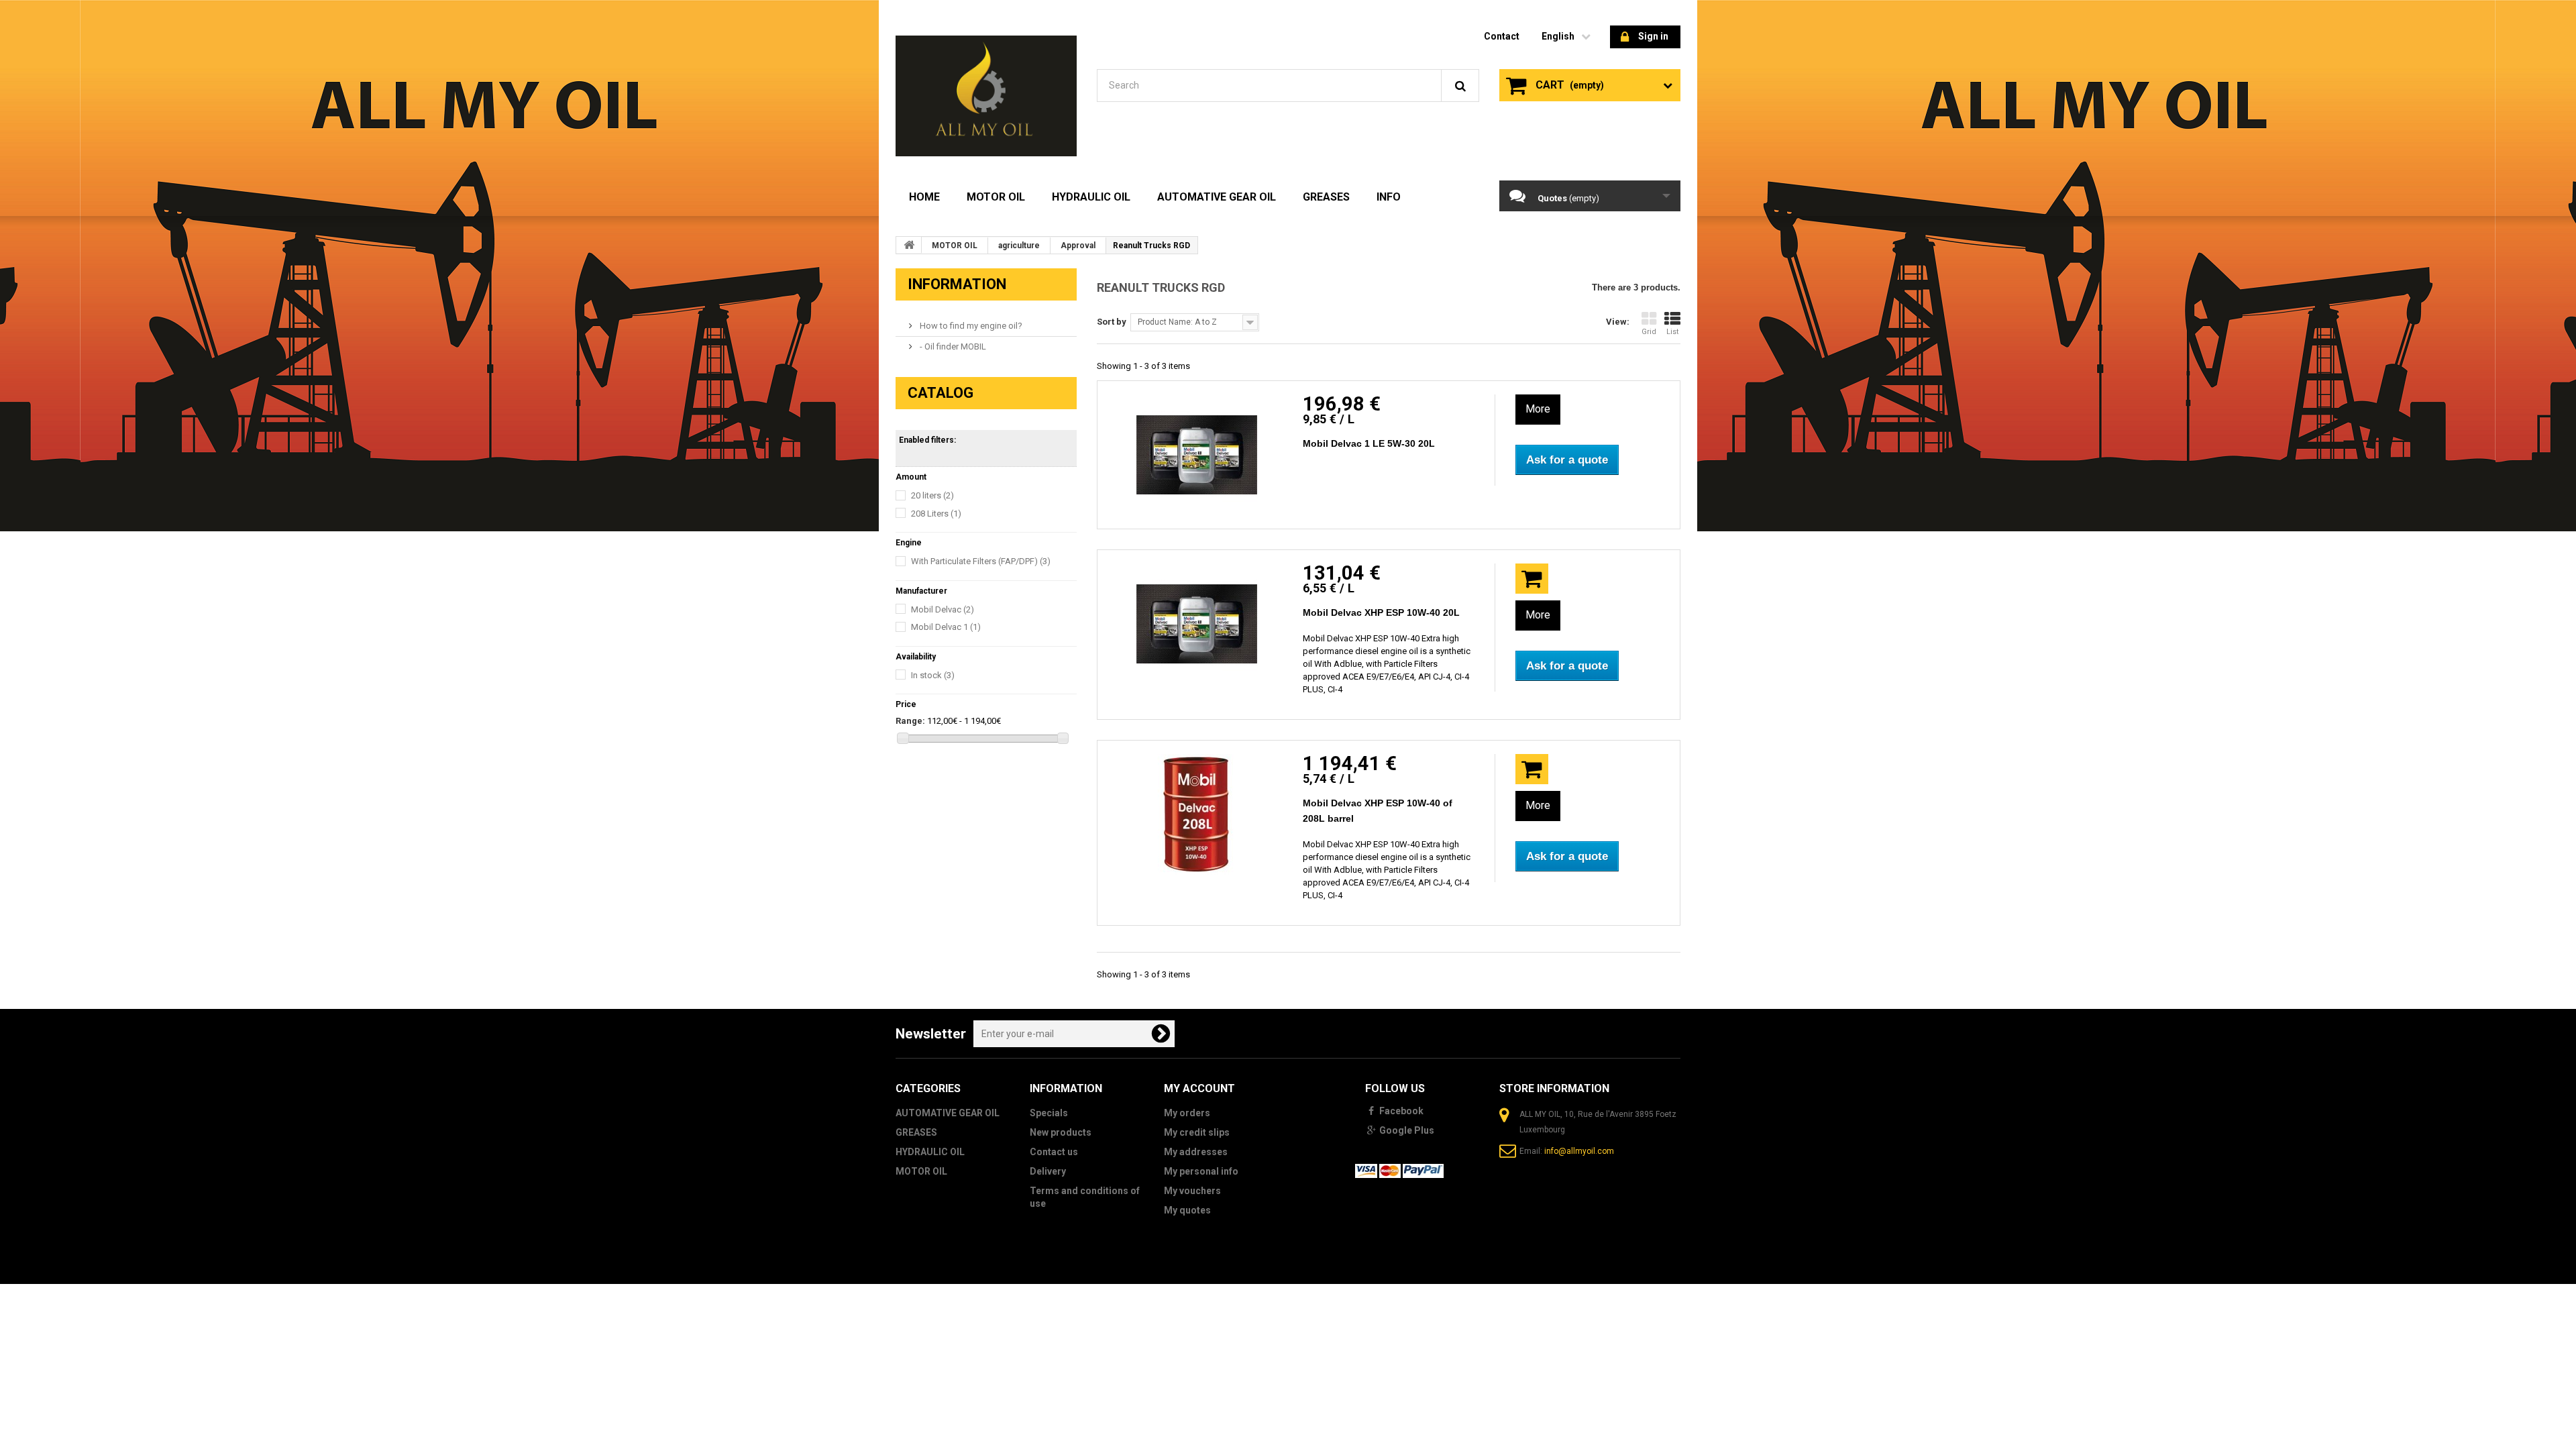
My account (1199, 1088)
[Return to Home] (909, 245)
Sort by (1112, 322)
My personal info (1201, 1171)
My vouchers (1192, 1191)
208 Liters (936, 514)
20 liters (932, 495)
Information (957, 284)
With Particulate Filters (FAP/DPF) (981, 561)
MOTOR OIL (996, 197)
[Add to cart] (1532, 579)
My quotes (1187, 1210)
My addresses (1196, 1152)
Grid (1649, 332)
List (1672, 332)
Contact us (1054, 1152)
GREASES (1326, 197)
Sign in (1653, 36)
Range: (910, 721)
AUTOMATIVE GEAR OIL (1217, 197)
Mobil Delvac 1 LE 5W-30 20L (1369, 443)
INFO (1389, 197)
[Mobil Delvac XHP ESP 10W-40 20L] (1197, 624)
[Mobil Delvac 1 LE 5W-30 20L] (1197, 455)
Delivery (1048, 1171)
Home (924, 197)
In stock (933, 675)
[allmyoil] (986, 96)
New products (1061, 1132)
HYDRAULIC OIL (1091, 197)
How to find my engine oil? (970, 326)
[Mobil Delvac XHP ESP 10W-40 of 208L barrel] (1197, 814)
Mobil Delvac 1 (946, 627)
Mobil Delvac (943, 609)
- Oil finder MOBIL (952, 346)
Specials (1049, 1113)
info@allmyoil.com (1579, 1151)
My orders (1187, 1113)
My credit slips (1197, 1132)
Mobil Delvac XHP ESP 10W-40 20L (1381, 612)
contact (1502, 36)
